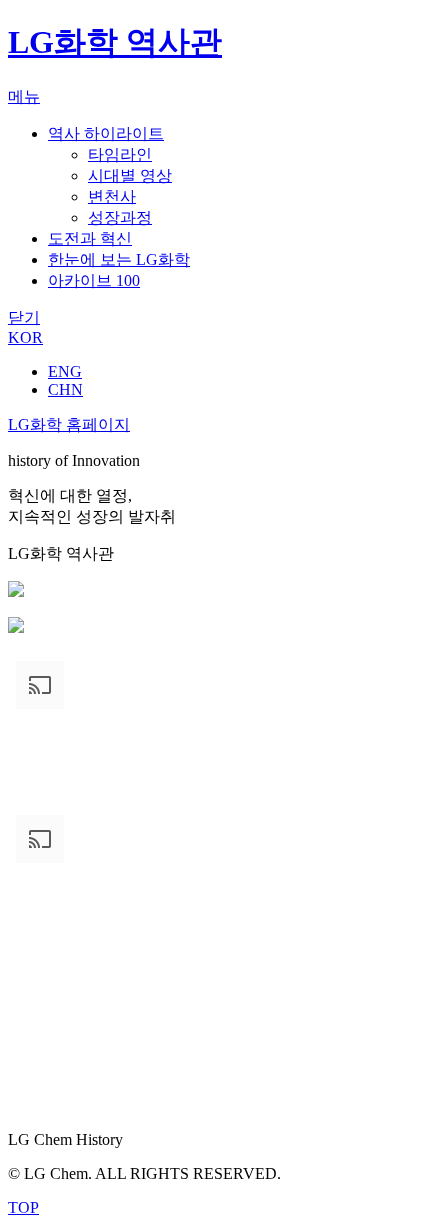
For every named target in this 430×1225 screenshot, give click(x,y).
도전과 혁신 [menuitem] (90, 238)
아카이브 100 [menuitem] (94, 280)
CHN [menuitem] (65, 389)
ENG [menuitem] (65, 371)
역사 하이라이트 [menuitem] (106, 133)
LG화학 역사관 (115, 42)
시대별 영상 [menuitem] (130, 175)
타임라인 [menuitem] (120, 154)
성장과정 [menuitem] (120, 217)
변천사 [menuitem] (112, 196)
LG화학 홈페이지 (69, 424)
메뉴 (24, 96)
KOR (25, 337)
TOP (23, 1207)
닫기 (24, 317)
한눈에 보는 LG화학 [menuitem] (119, 259)
